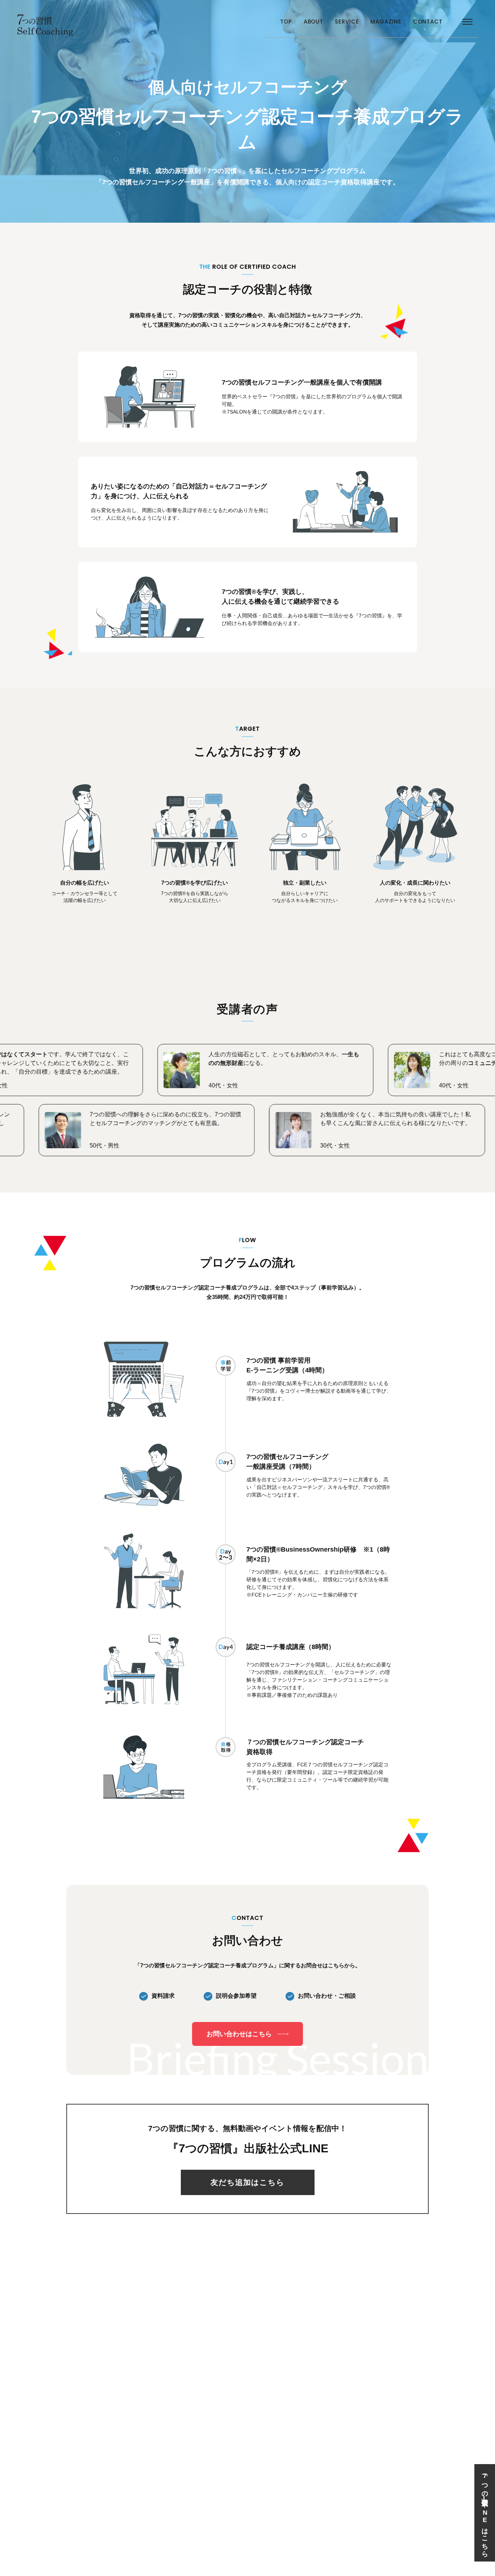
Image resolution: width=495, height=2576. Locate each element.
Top (286, 22)
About (314, 22)
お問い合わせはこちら (239, 2034)
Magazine (386, 22)
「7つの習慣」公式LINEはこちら (485, 2513)
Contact (428, 22)
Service (347, 22)
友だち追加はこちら (247, 2182)
